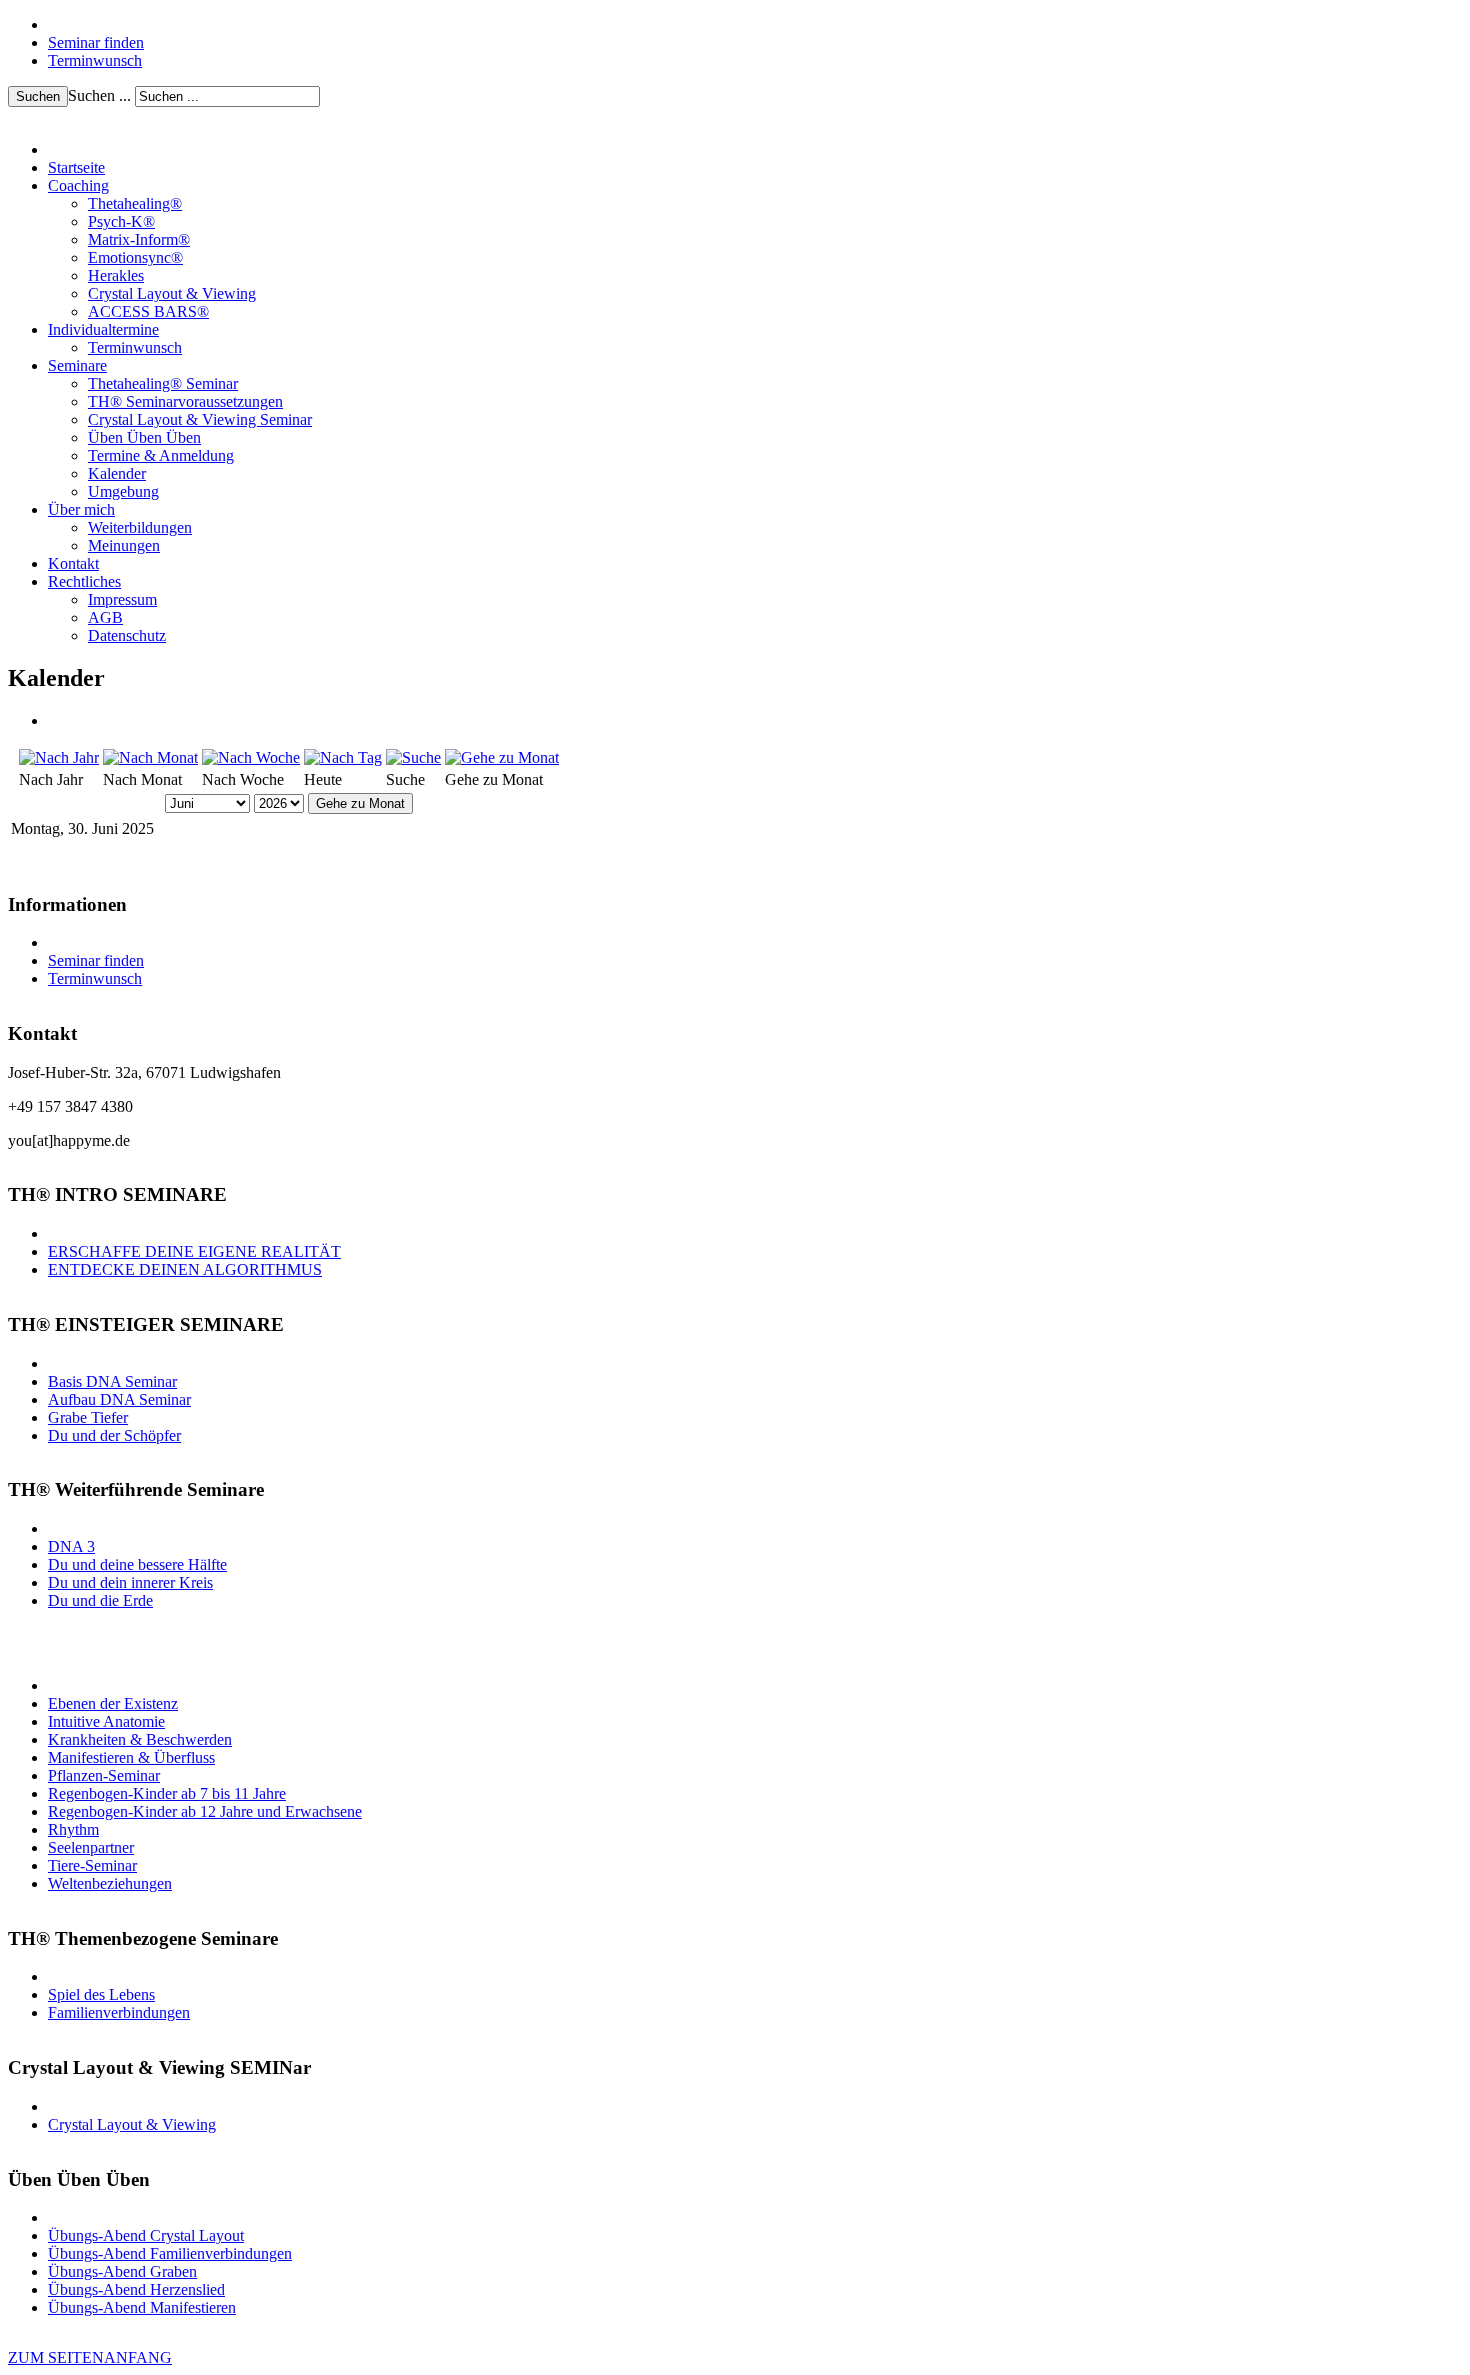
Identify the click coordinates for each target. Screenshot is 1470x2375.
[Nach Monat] (150, 757)
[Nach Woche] (251, 757)
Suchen (38, 96)
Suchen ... (99, 95)
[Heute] (343, 757)
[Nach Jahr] (59, 757)
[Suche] (413, 757)
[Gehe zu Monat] (502, 757)
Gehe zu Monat (360, 803)
